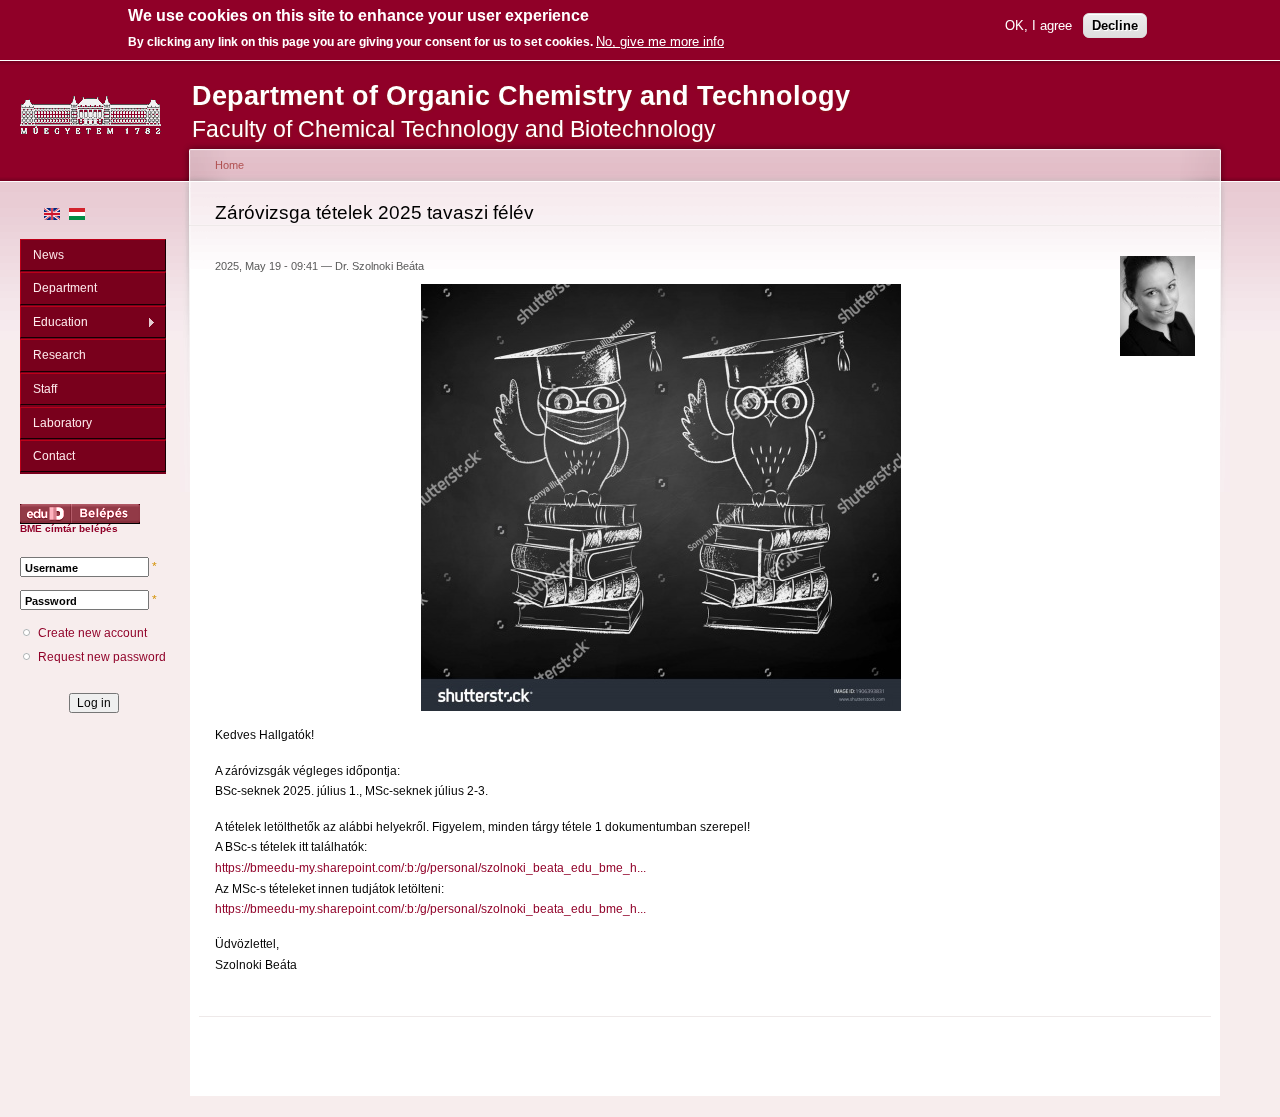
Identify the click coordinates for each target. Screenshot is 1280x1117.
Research (59, 355)
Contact (54, 456)
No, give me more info (660, 41)
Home (229, 165)
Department (65, 288)
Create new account (92, 633)
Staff (45, 389)
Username (51, 568)
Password (51, 601)
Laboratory (62, 423)
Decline (1115, 25)
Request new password (102, 657)
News (48, 255)
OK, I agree (1038, 25)
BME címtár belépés (69, 528)
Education (54, 322)
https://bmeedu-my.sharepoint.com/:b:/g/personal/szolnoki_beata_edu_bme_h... (430, 868)
